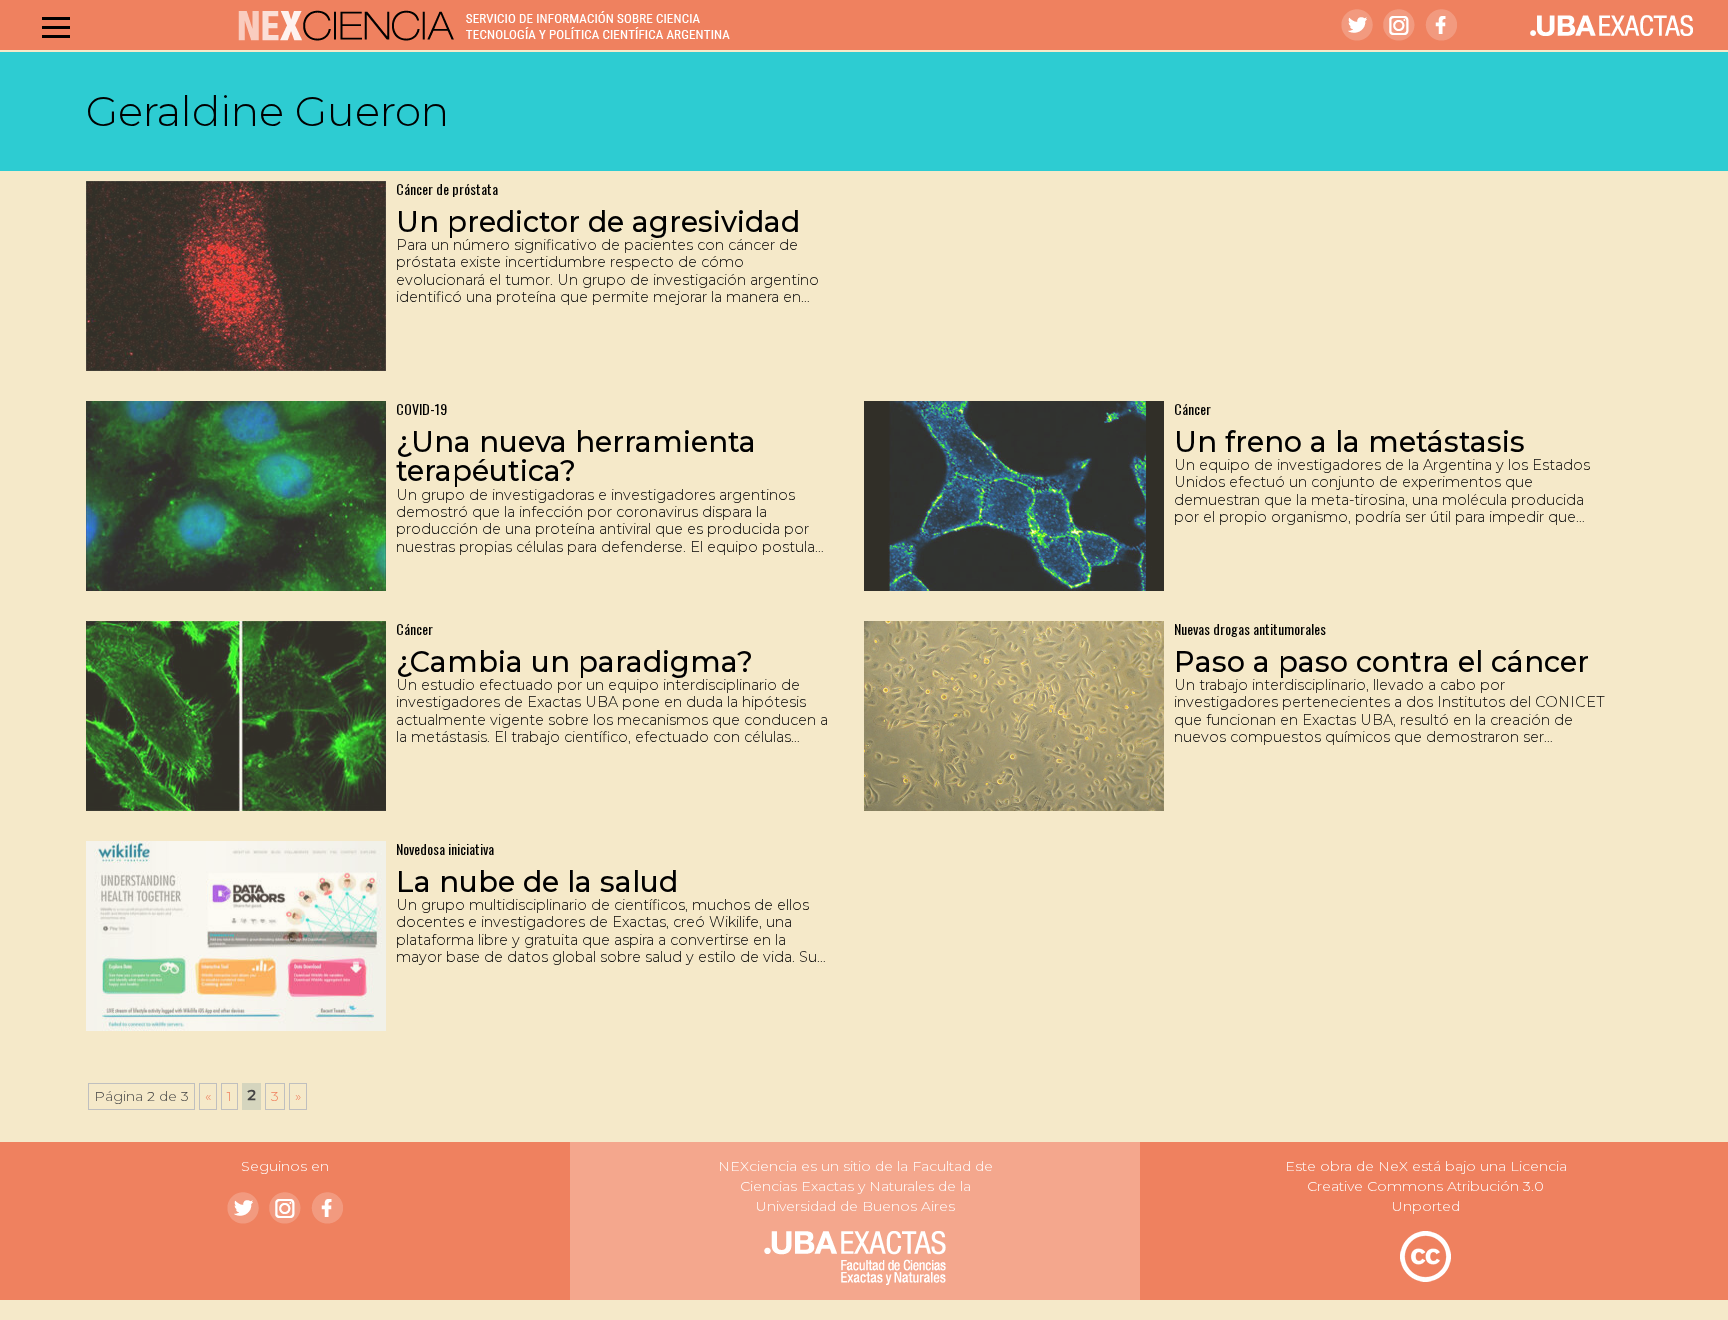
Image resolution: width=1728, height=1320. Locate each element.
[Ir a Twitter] (1357, 25)
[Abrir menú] (56, 27)
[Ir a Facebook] (1441, 25)
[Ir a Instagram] (1399, 25)
